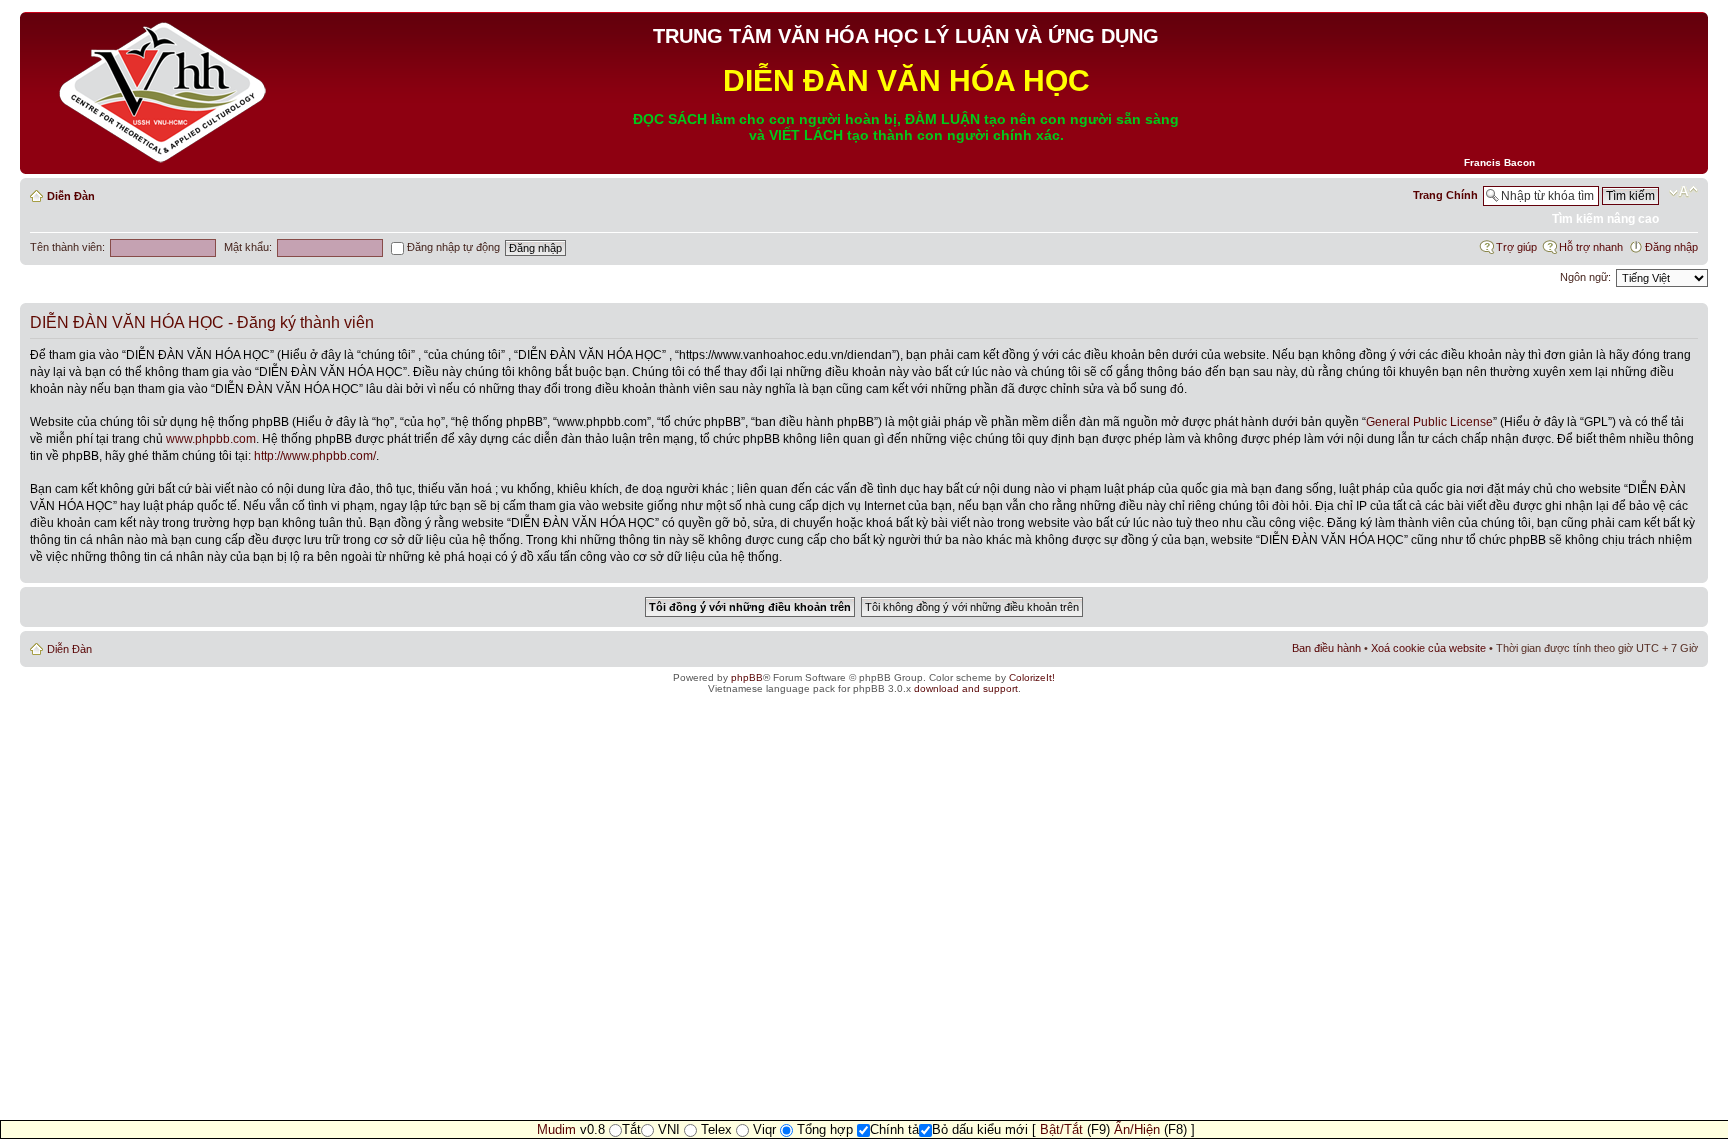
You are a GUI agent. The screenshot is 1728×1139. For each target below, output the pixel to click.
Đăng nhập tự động (452, 247)
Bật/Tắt (1061, 1129)
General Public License (1429, 422)
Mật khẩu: (248, 247)
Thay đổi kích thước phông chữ (1683, 192)
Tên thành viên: (67, 247)
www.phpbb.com (211, 439)
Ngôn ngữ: (1585, 277)
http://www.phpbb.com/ (315, 456)
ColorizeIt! (1032, 677)
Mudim (556, 1129)
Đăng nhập (1671, 247)
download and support (966, 688)
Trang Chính (1445, 195)
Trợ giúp (1516, 247)
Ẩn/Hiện (1137, 1129)
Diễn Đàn (71, 196)
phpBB (747, 677)
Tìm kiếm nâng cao (1605, 219)
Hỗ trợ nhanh (1591, 247)
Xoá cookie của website (1428, 648)
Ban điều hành (1326, 648)
